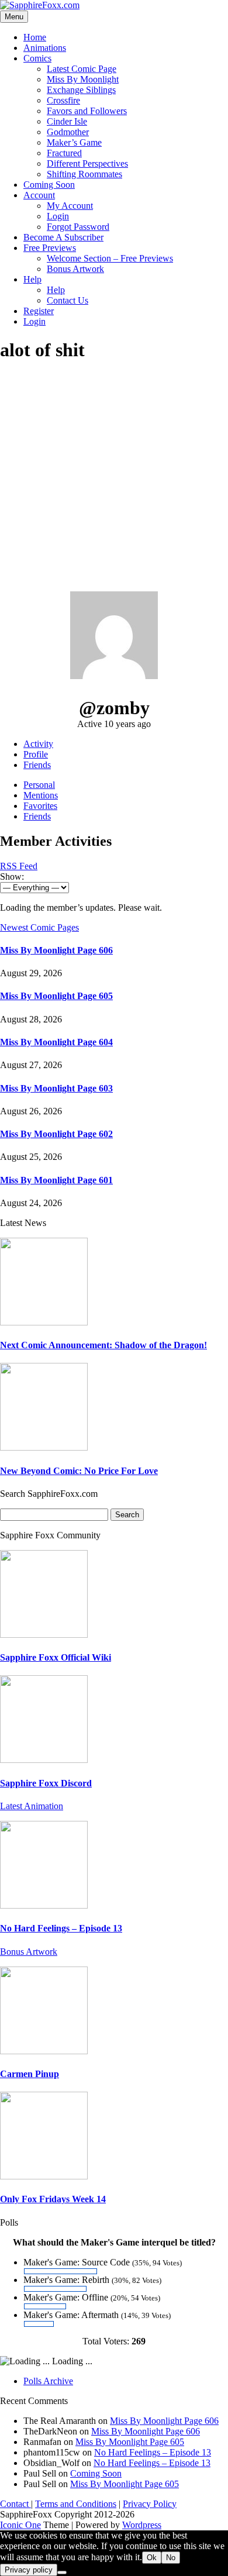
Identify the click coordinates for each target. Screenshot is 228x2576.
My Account (70, 206)
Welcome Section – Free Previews (110, 258)
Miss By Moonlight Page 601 (56, 1180)
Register (39, 311)
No (171, 2558)
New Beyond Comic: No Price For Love (79, 1471)
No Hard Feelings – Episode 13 (61, 1928)
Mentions (41, 795)
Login (58, 216)
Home (35, 37)
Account (39, 195)
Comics (37, 58)
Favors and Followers (87, 111)
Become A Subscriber (63, 237)
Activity (38, 744)
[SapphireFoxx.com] (40, 5)
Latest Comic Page (82, 69)
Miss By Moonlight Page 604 (56, 1042)
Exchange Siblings (81, 90)
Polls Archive (48, 2381)
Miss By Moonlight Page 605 (56, 996)
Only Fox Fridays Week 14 (53, 2199)
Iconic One (20, 2525)
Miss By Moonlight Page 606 (56, 950)
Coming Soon (49, 185)
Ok (152, 2558)
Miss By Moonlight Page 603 (56, 1088)
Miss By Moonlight (83, 79)
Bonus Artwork (75, 269)
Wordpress (142, 2525)
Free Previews (50, 248)
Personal (39, 785)
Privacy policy (29, 2570)
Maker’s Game (74, 142)
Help (32, 279)
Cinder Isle (67, 121)
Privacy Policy (150, 2504)
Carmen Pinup (30, 2074)
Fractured (64, 153)
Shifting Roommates (84, 174)
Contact (15, 2504)
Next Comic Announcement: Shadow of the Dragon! (103, 1345)
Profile (36, 754)
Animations (45, 48)
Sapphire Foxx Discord (46, 1783)
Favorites (40, 806)
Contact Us (68, 300)
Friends (37, 765)
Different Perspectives (87, 163)
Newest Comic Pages (39, 927)
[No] (62, 2572)
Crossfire (63, 100)
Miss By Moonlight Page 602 (56, 1134)
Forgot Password (78, 227)
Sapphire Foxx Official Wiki (56, 1657)
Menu (14, 17)
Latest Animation (32, 1806)
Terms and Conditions (76, 2504)
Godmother (68, 132)
